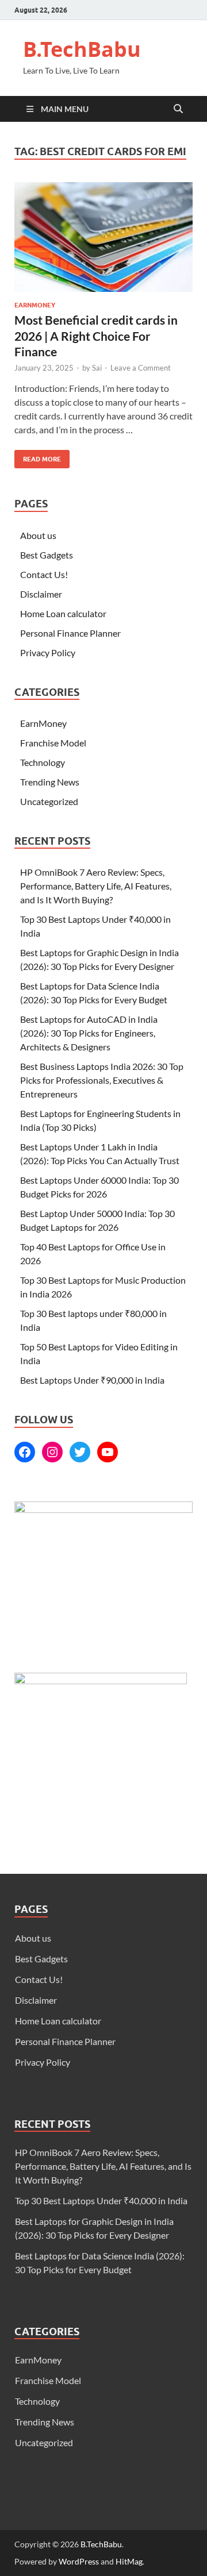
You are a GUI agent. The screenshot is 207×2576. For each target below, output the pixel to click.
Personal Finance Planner (70, 633)
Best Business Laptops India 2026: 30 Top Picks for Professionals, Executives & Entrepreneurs (102, 1080)
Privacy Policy (48, 652)
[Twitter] (80, 1452)
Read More (38, 457)
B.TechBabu (82, 49)
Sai (97, 368)
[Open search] (178, 109)
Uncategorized (49, 801)
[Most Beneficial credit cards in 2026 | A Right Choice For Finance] (103, 237)
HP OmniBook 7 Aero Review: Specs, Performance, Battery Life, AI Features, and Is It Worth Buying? (96, 886)
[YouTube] (108, 1452)
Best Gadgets (47, 555)
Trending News (50, 782)
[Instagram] (52, 1452)
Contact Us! (44, 574)
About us (38, 535)
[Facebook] (25, 1452)
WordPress (79, 2561)
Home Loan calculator (63, 613)
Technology (43, 762)
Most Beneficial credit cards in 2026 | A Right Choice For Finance (96, 336)
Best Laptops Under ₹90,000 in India (92, 1380)
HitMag (129, 2561)
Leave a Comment (141, 368)
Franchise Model (53, 743)
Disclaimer (41, 594)
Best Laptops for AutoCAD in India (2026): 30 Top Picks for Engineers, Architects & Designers (89, 1033)
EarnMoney (35, 305)
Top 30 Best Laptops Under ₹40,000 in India (102, 2200)
